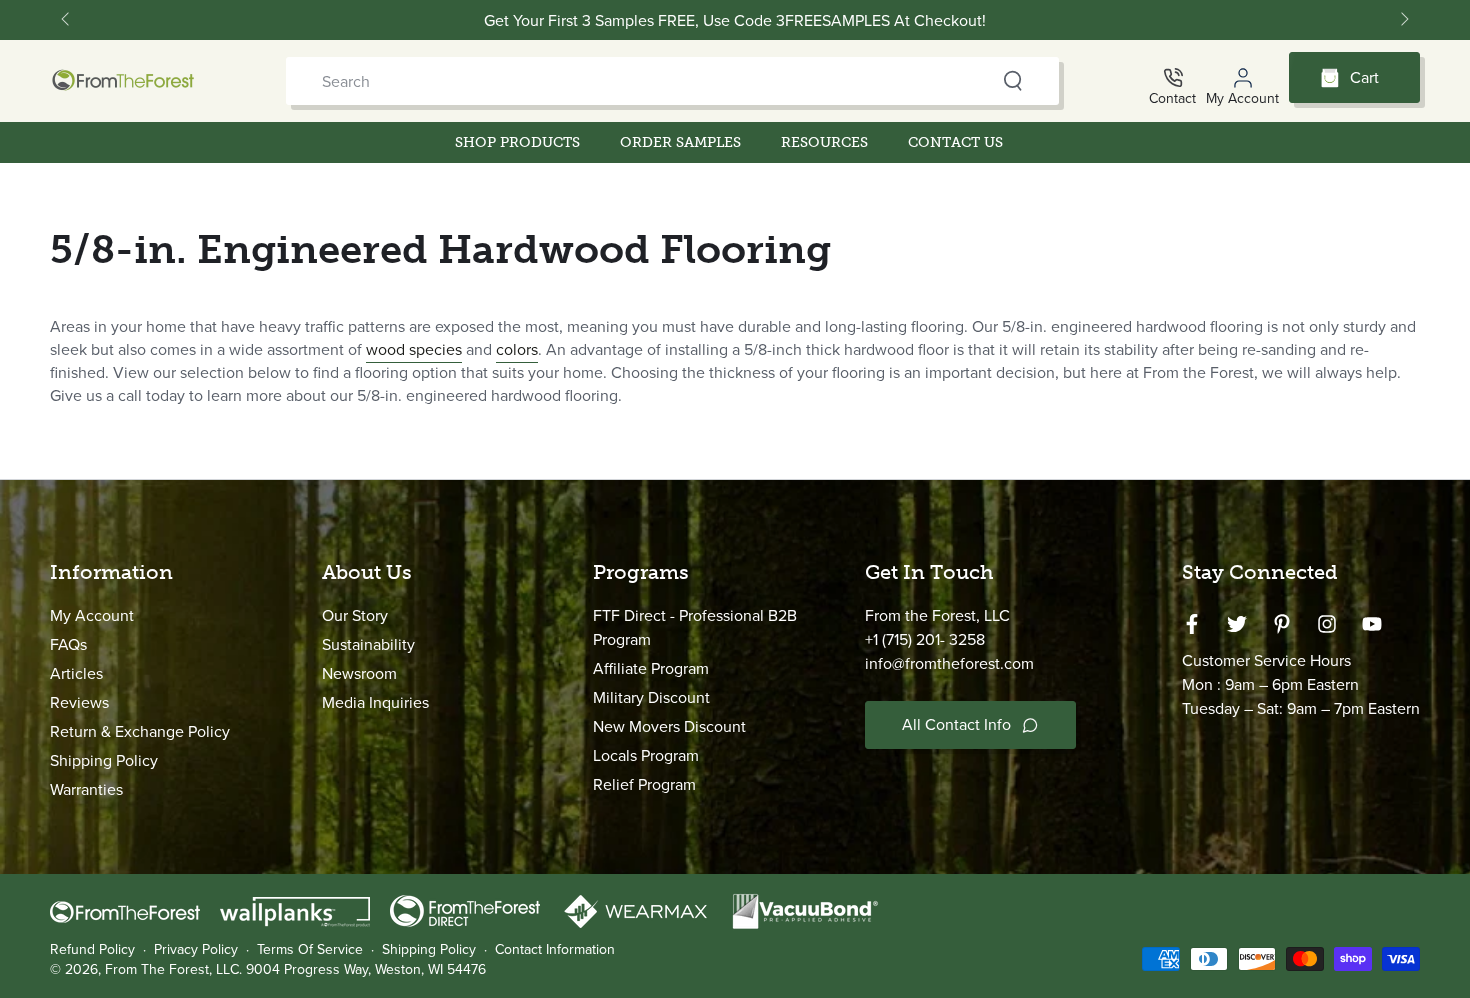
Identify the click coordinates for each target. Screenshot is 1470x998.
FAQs (68, 644)
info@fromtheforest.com (949, 663)
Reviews (79, 702)
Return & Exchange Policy (140, 731)
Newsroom (359, 673)
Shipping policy (429, 950)
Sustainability (368, 644)
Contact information (555, 950)
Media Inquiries (375, 702)
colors (517, 349)
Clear (974, 81)
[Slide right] (1403, 20)
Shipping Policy (104, 760)
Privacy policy (196, 950)
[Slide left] (67, 20)
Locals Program (646, 755)
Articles (76, 673)
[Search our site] (1013, 81)
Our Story (355, 615)
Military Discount (651, 697)
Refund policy (92, 950)
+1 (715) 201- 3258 (925, 639)
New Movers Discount (669, 726)
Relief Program (644, 784)
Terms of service (310, 950)
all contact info (956, 724)
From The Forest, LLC (172, 969)
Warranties (86, 789)
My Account (92, 615)
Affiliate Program (651, 668)
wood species (414, 349)
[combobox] (633, 81)
